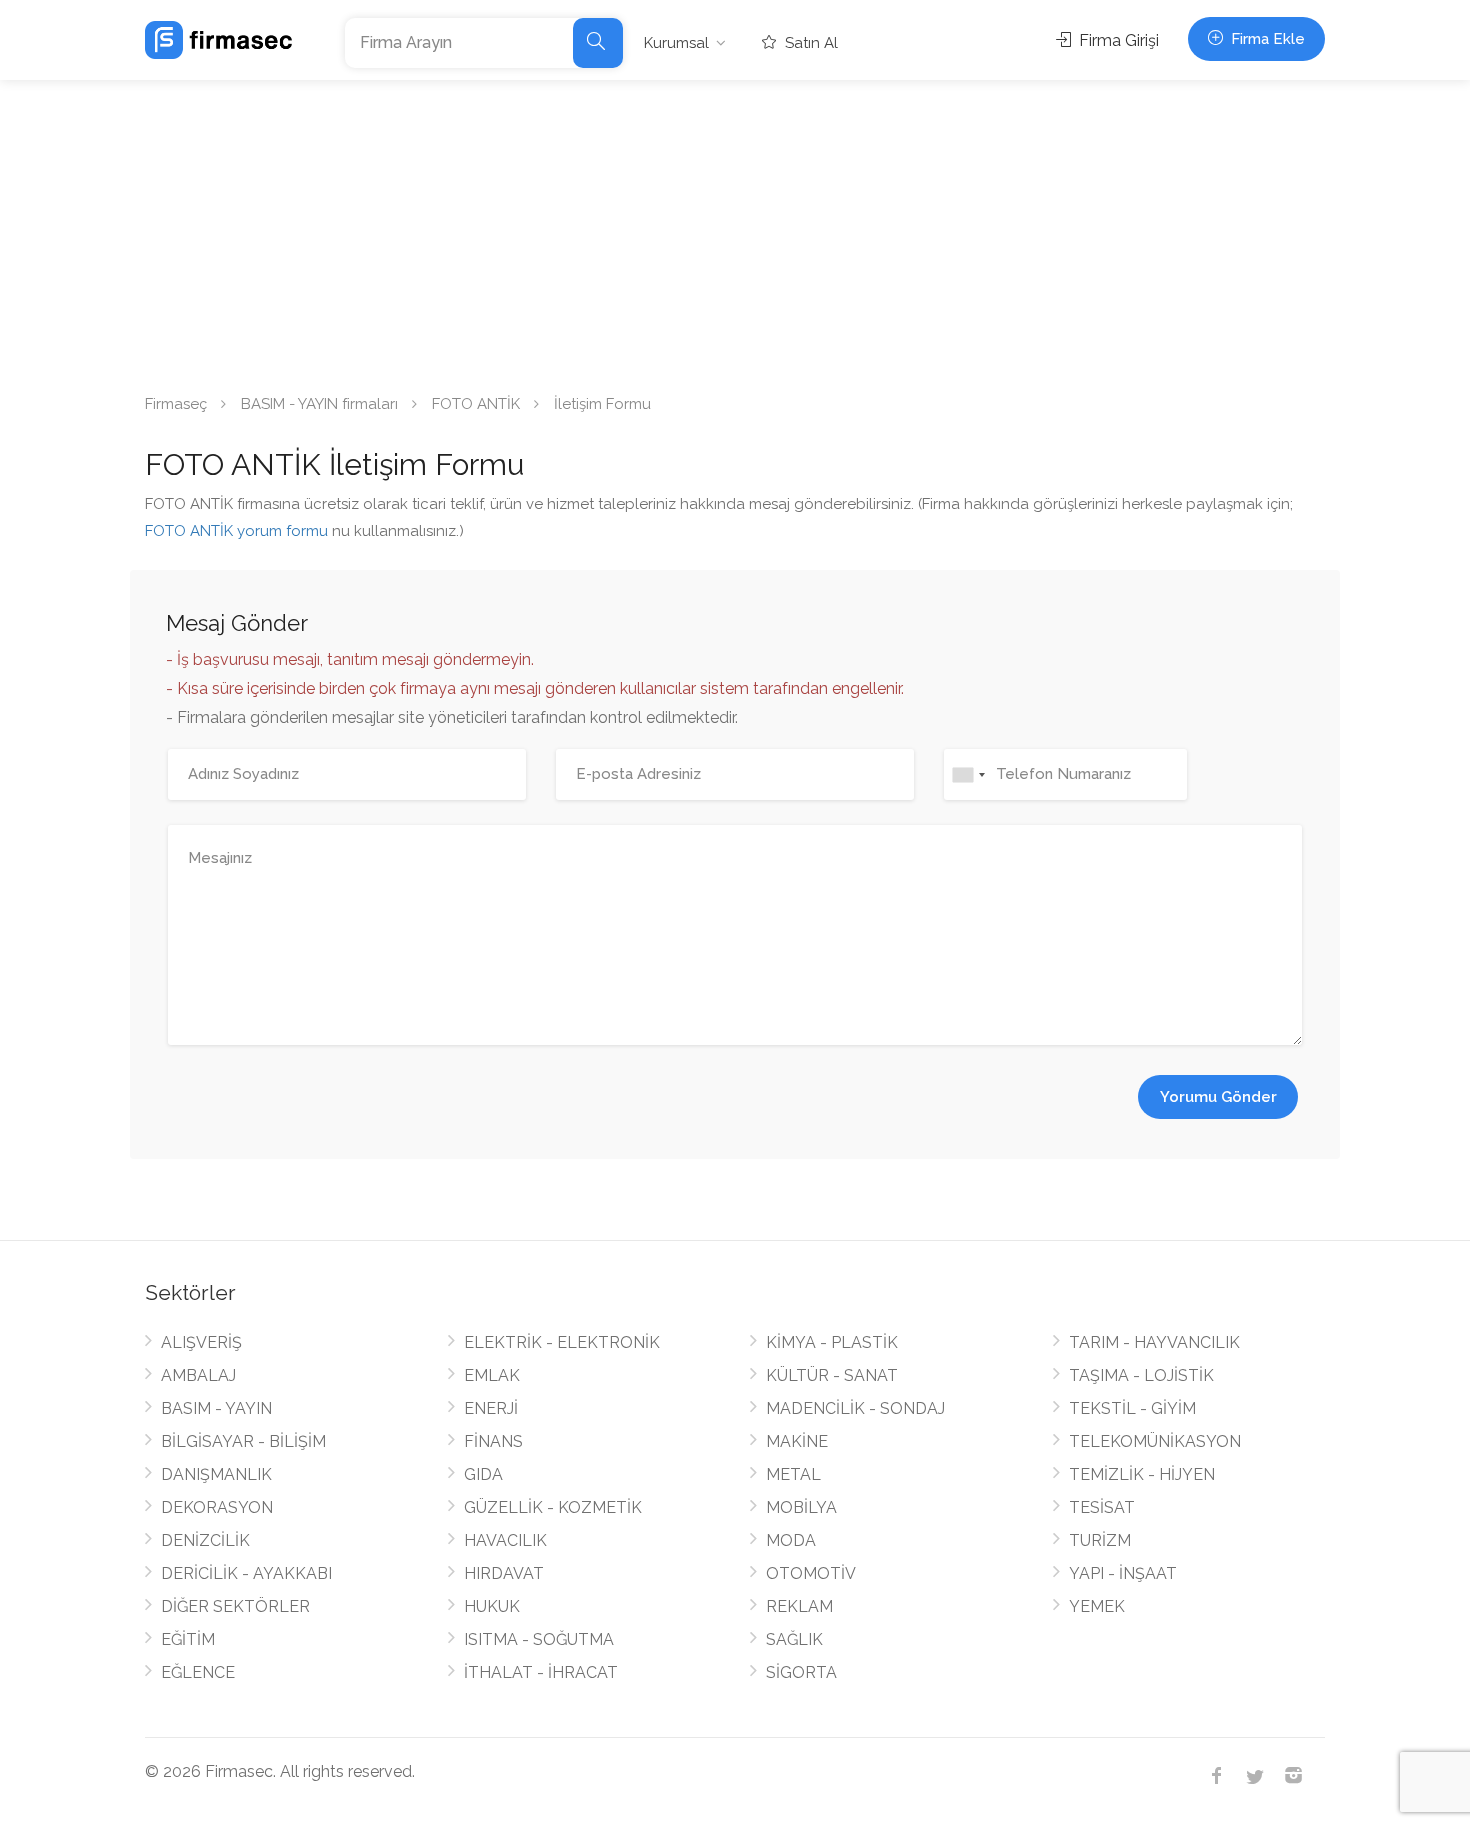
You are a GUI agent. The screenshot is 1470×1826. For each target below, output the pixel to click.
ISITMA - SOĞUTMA (539, 1639)
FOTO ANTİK (476, 404)
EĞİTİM (188, 1639)
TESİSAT (1102, 1507)
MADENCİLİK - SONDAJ (855, 1408)
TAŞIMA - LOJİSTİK (1141, 1375)
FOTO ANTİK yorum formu (236, 531)
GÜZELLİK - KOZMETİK (553, 1507)
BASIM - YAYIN (216, 1408)
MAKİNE (797, 1441)
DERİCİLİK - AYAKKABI (246, 1573)
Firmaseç (176, 404)
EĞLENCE (198, 1672)
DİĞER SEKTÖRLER (235, 1606)
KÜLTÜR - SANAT (832, 1375)
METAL (793, 1474)
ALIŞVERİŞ (201, 1342)
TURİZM (1100, 1540)
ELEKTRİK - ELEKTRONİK (562, 1342)
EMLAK (492, 1375)
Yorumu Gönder (1218, 1097)
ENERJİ (491, 1408)
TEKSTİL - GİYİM (1132, 1408)
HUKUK (492, 1606)
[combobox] (968, 774)
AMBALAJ (198, 1375)
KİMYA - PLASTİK (832, 1342)
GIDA (483, 1474)
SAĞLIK (794, 1639)
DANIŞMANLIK (216, 1474)
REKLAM (799, 1606)
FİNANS (493, 1441)
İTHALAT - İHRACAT (541, 1672)
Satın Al (809, 43)
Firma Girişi (1117, 40)
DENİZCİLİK (205, 1540)
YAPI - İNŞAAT (1123, 1573)
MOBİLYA (801, 1507)
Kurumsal (676, 43)
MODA (791, 1540)
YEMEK (1097, 1606)
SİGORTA (801, 1672)
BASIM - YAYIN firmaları (319, 404)
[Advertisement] (735, 230)
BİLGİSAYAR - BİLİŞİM (243, 1441)
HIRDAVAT (504, 1573)
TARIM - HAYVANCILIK (1154, 1342)
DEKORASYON (217, 1507)
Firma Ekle (1266, 39)
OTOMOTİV (811, 1573)
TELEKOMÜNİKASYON (1155, 1441)
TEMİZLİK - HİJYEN (1142, 1474)
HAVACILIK (505, 1540)
